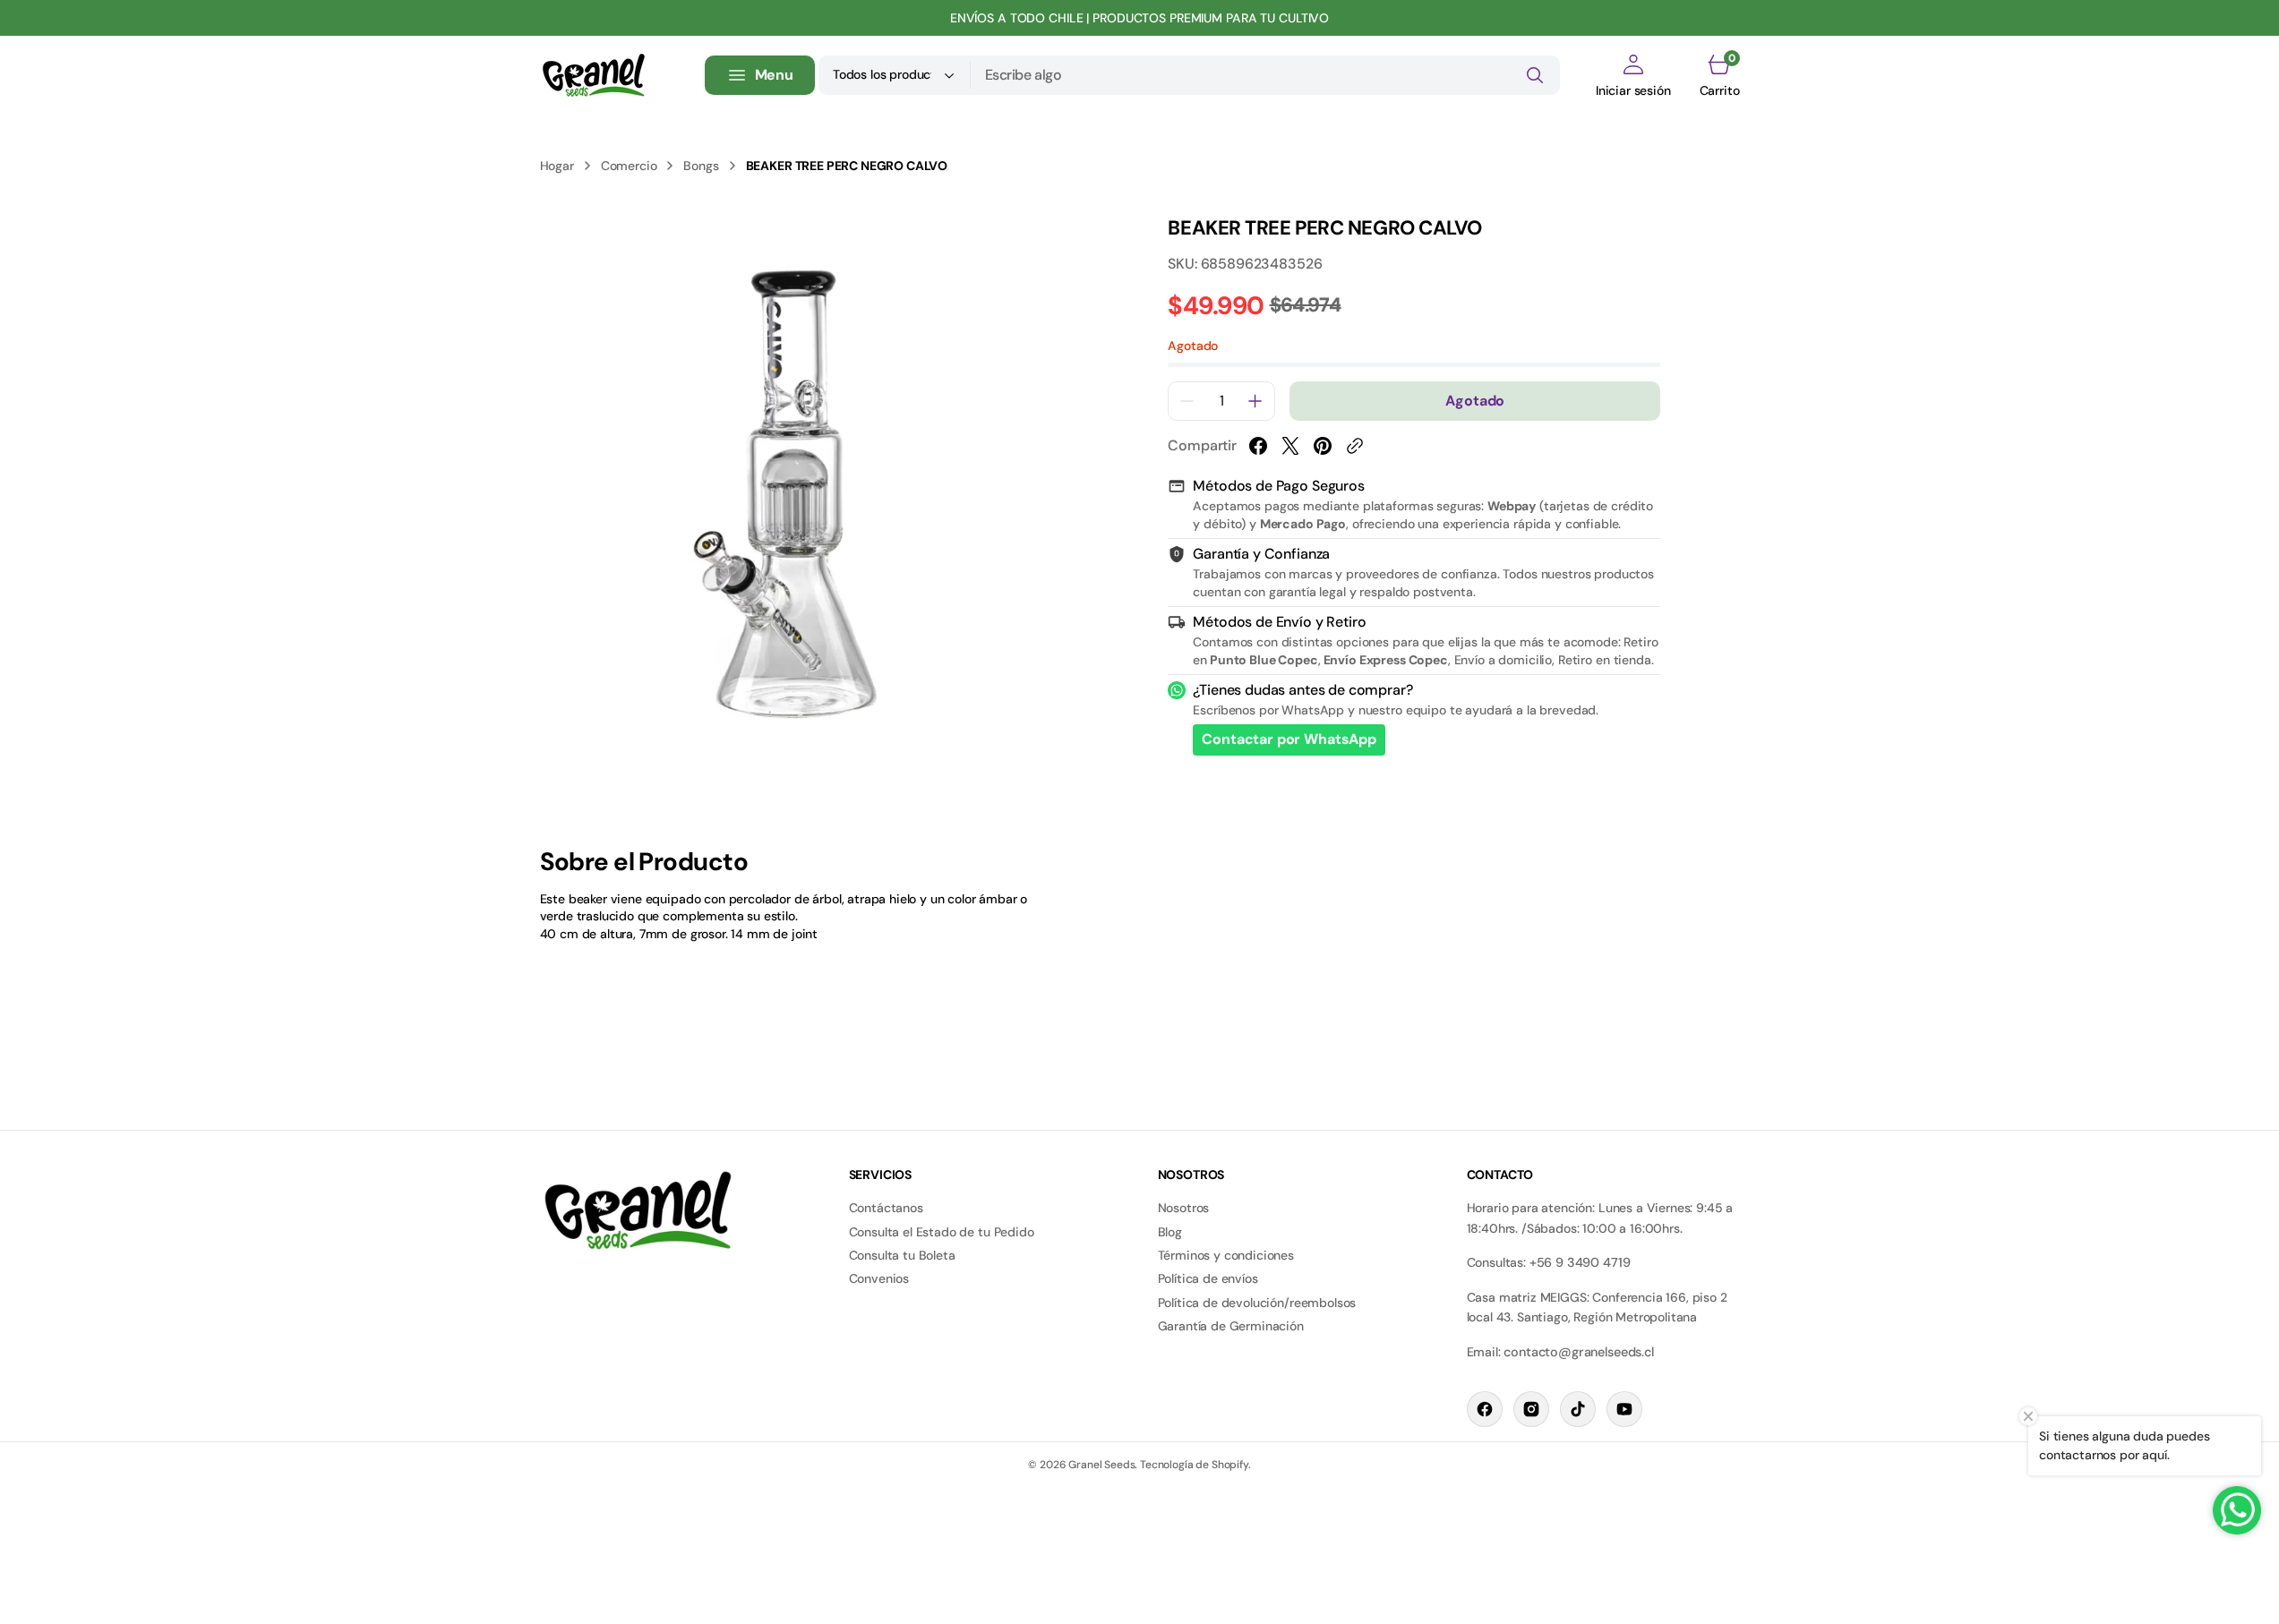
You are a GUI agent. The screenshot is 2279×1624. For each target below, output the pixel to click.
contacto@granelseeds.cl (1578, 1352)
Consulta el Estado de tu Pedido (942, 1232)
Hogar (557, 166)
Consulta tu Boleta (902, 1255)
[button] (1633, 75)
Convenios (879, 1278)
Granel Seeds (1101, 1465)
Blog (1170, 1232)
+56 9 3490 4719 (1580, 1262)
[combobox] (1265, 75)
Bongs (701, 166)
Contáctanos (886, 1208)
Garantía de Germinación (1231, 1326)
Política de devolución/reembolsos (1257, 1303)
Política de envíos (1208, 1278)
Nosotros (1184, 1208)
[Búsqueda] (1535, 75)
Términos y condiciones (1226, 1255)
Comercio (629, 166)
